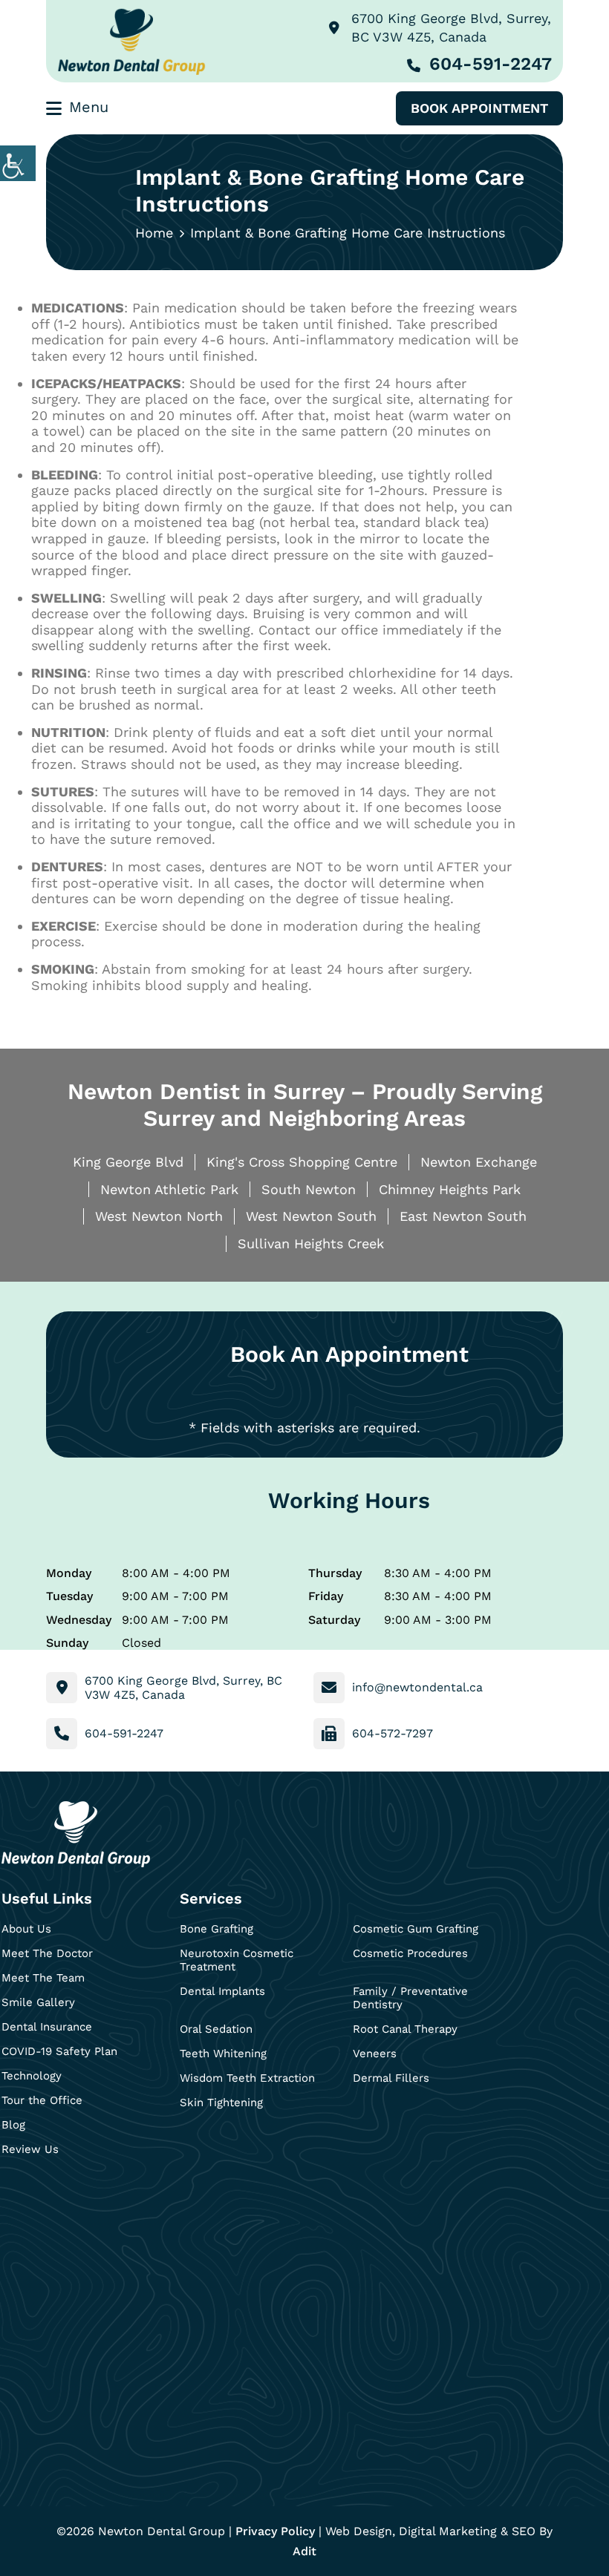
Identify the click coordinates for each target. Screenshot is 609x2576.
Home (154, 233)
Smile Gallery (38, 2002)
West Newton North (159, 1216)
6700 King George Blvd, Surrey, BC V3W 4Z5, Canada (451, 27)
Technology (32, 2076)
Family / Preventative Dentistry (410, 1998)
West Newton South (311, 1216)
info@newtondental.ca (417, 1687)
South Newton (309, 1189)
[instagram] (56, 2193)
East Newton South (463, 1216)
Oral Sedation (216, 2029)
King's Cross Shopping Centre (302, 1162)
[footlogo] (76, 1834)
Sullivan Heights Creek (311, 1243)
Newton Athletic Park (169, 1189)
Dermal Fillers (391, 2078)
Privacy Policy (275, 2531)
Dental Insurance (47, 2027)
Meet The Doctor (47, 1953)
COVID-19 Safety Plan (59, 2051)
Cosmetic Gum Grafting (416, 1929)
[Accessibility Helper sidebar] (18, 163)
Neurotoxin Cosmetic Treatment (237, 1960)
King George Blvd (128, 1162)
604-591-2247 (491, 64)
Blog (13, 2125)
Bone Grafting (216, 1929)
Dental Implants (222, 1991)
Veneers (375, 2054)
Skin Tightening (221, 2103)
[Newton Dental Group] (131, 41)
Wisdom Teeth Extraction (247, 2078)
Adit (304, 2551)
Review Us (30, 2149)
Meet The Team (43, 1978)
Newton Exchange (479, 1162)
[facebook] (17, 2193)
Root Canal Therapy (405, 2029)
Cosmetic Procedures (410, 1953)
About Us (26, 1929)
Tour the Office (42, 2100)
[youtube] (95, 2193)
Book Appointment (479, 108)
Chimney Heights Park (450, 1189)
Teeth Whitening (223, 2054)
